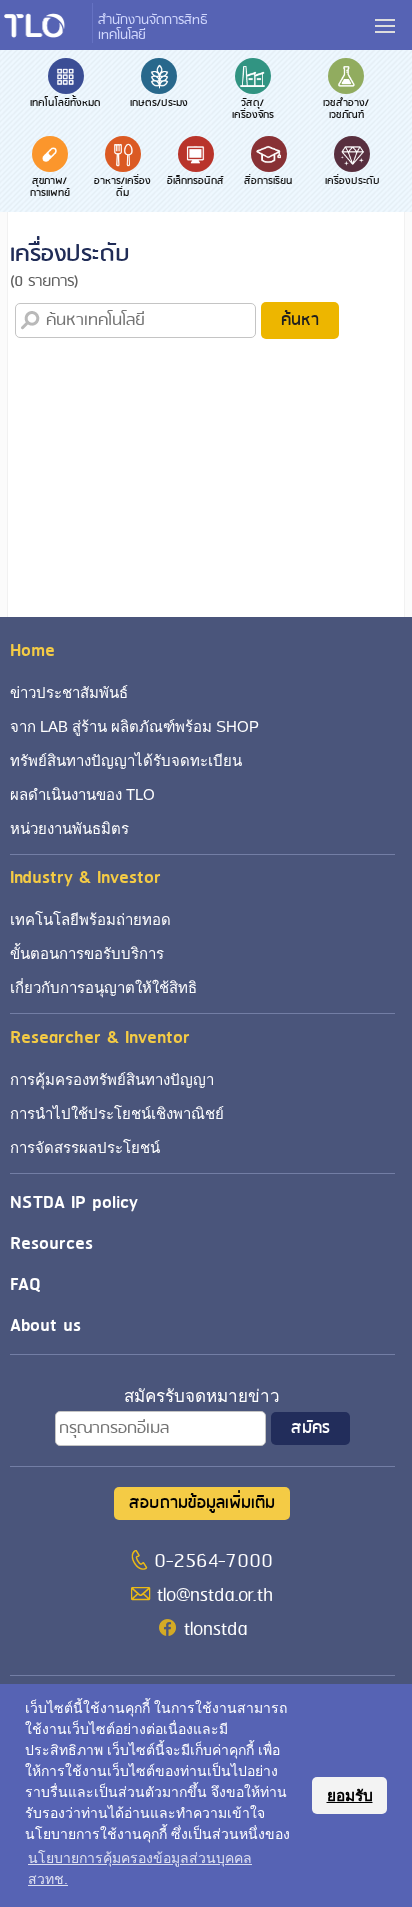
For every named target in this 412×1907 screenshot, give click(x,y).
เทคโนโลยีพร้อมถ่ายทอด (90, 919)
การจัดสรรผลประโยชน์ (85, 1147)
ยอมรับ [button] (350, 1795)
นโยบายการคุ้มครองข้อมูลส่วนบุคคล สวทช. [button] (140, 1868)
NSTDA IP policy (74, 1202)
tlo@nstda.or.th (215, 1596)
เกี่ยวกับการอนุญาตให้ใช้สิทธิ (103, 987)
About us (45, 1325)
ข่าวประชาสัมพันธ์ (69, 692)
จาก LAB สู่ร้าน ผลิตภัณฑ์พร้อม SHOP (134, 726)
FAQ (25, 1284)
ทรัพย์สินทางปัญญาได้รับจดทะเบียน (126, 760)
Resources (51, 1243)
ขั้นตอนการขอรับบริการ (87, 953)
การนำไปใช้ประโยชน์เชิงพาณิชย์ (117, 1113)
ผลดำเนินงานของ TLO (82, 794)
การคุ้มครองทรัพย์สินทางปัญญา (112, 1079)
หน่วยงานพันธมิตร (69, 828)
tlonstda (215, 1630)
